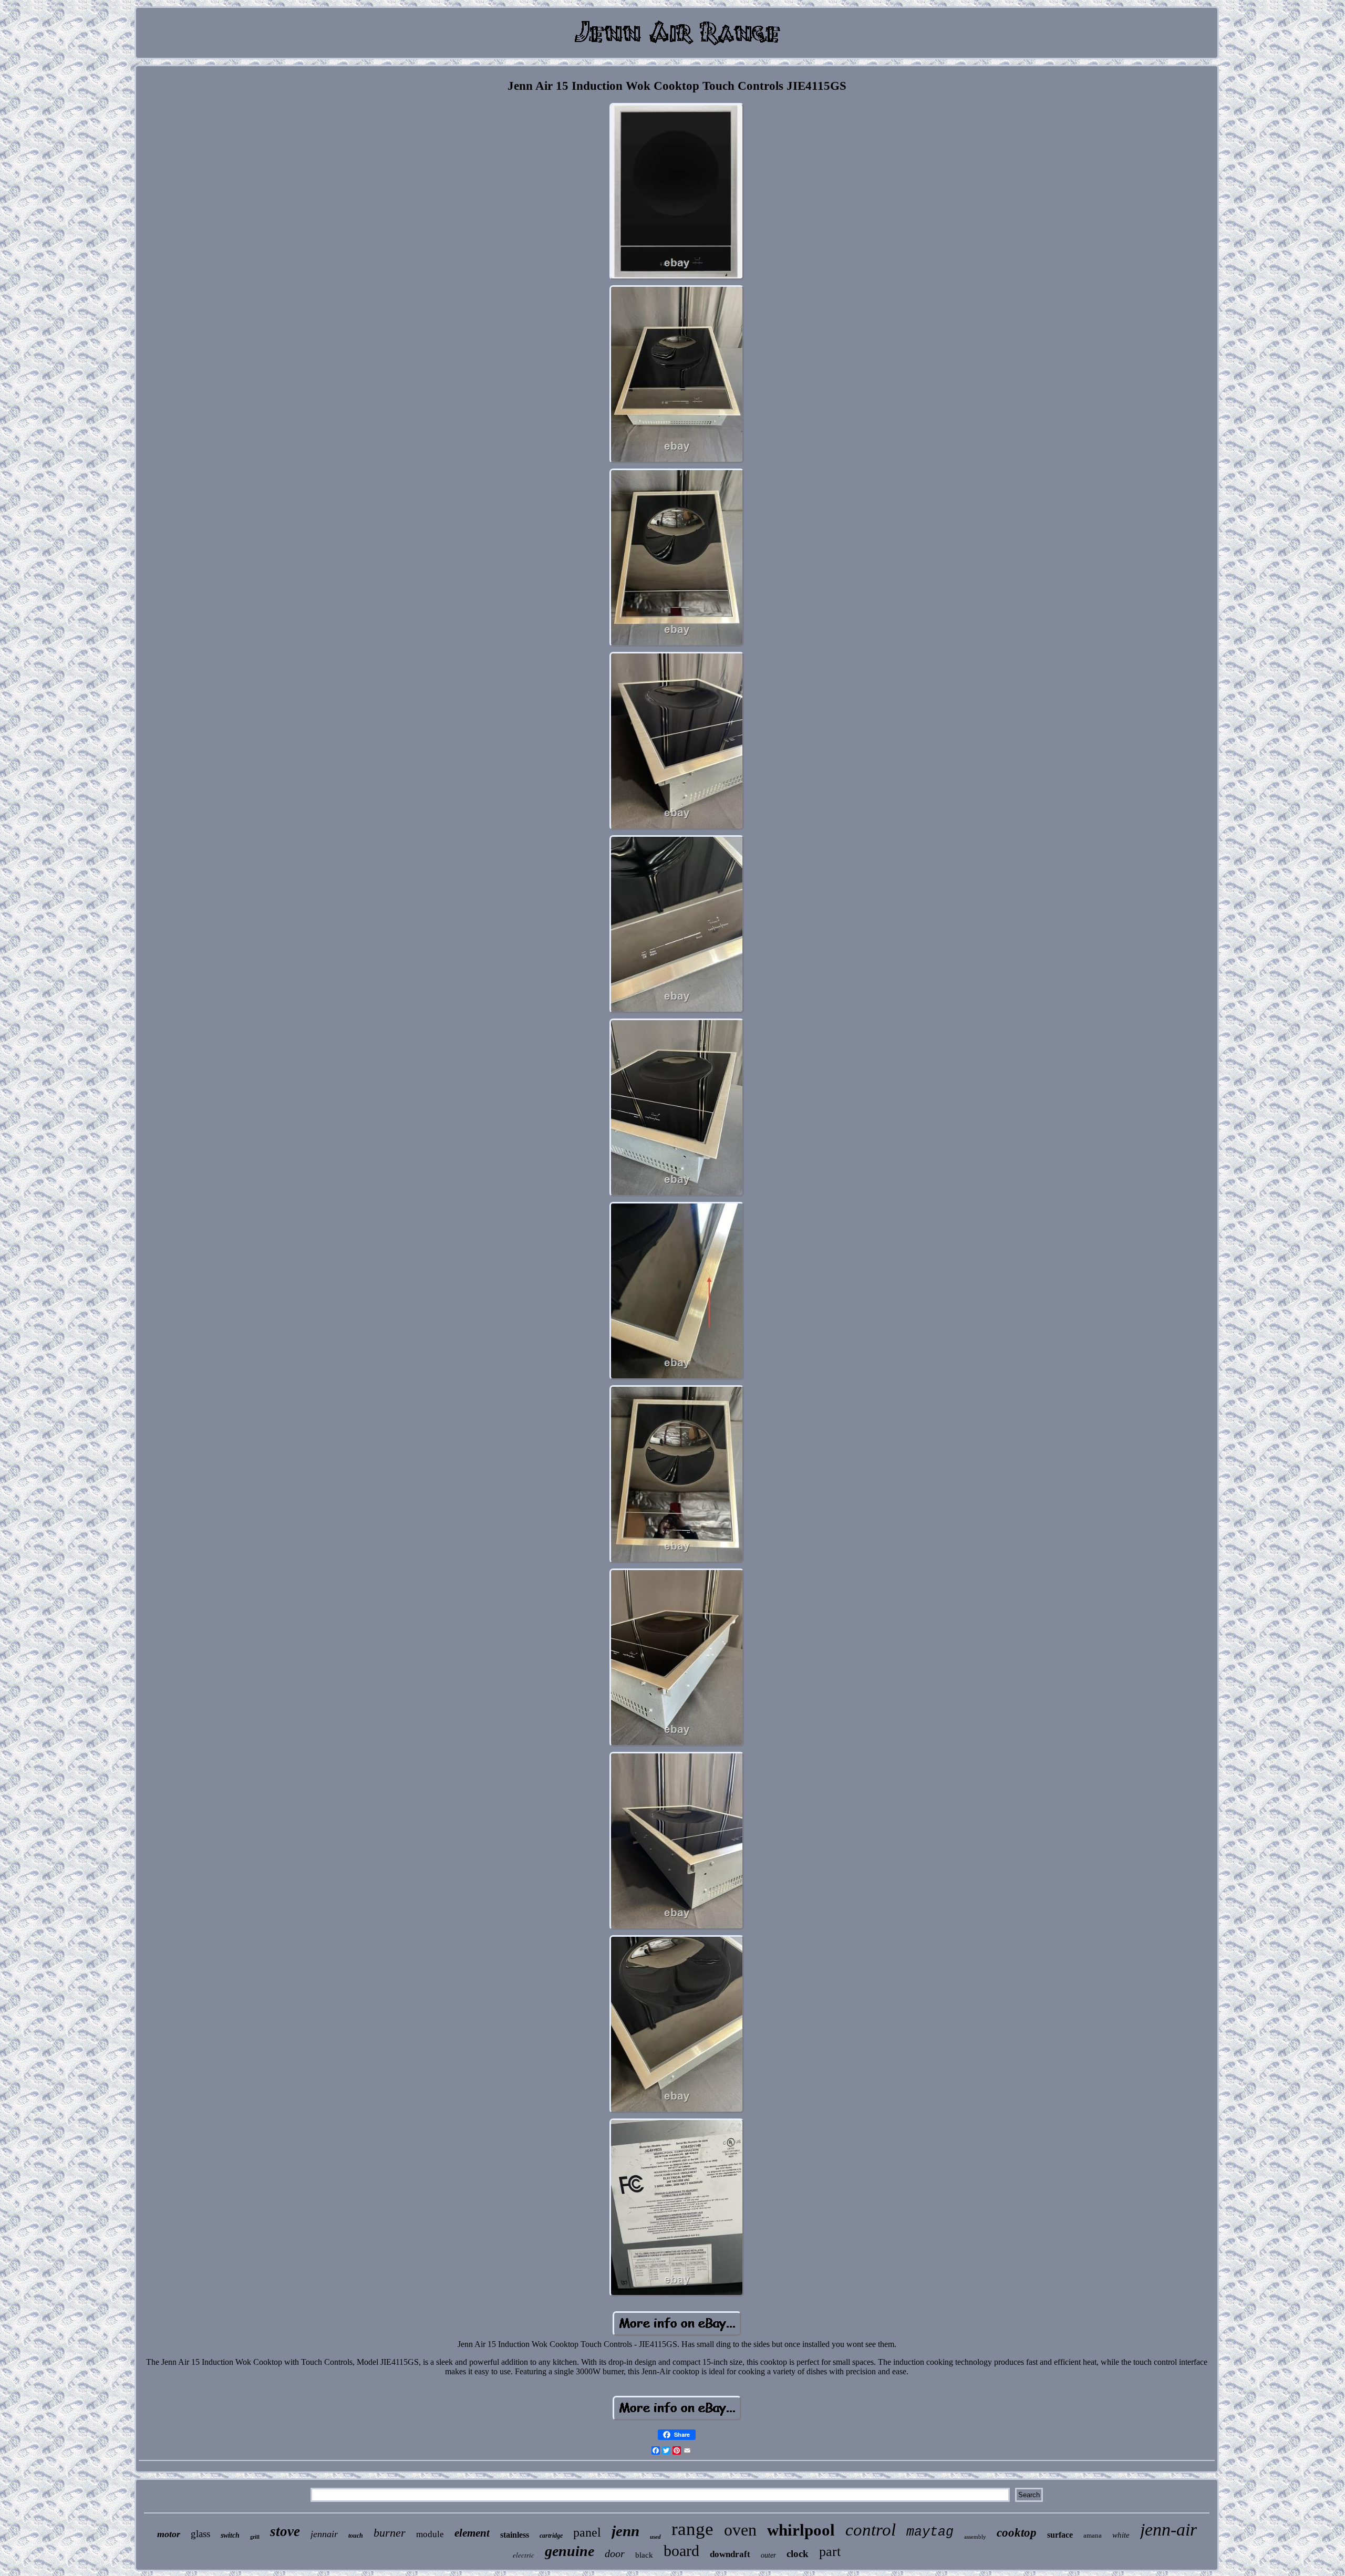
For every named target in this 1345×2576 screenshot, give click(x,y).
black (644, 2555)
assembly (975, 2537)
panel (587, 2532)
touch (356, 2536)
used (655, 2537)
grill (255, 2537)
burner (390, 2533)
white (1121, 2535)
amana (1093, 2535)
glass (200, 2534)
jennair (324, 2534)
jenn (625, 2531)
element (472, 2533)
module (430, 2534)
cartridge (551, 2536)
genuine (570, 2551)
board (681, 2551)
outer (768, 2555)
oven (740, 2530)
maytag (930, 2532)
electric (524, 2555)
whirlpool (801, 2530)
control (871, 2530)
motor (169, 2534)
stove (285, 2531)
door (615, 2553)
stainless (515, 2535)
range (692, 2529)
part (830, 2552)
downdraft (730, 2554)
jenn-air (1168, 2530)
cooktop (1017, 2533)
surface (1060, 2535)
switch (230, 2535)
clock (798, 2554)
